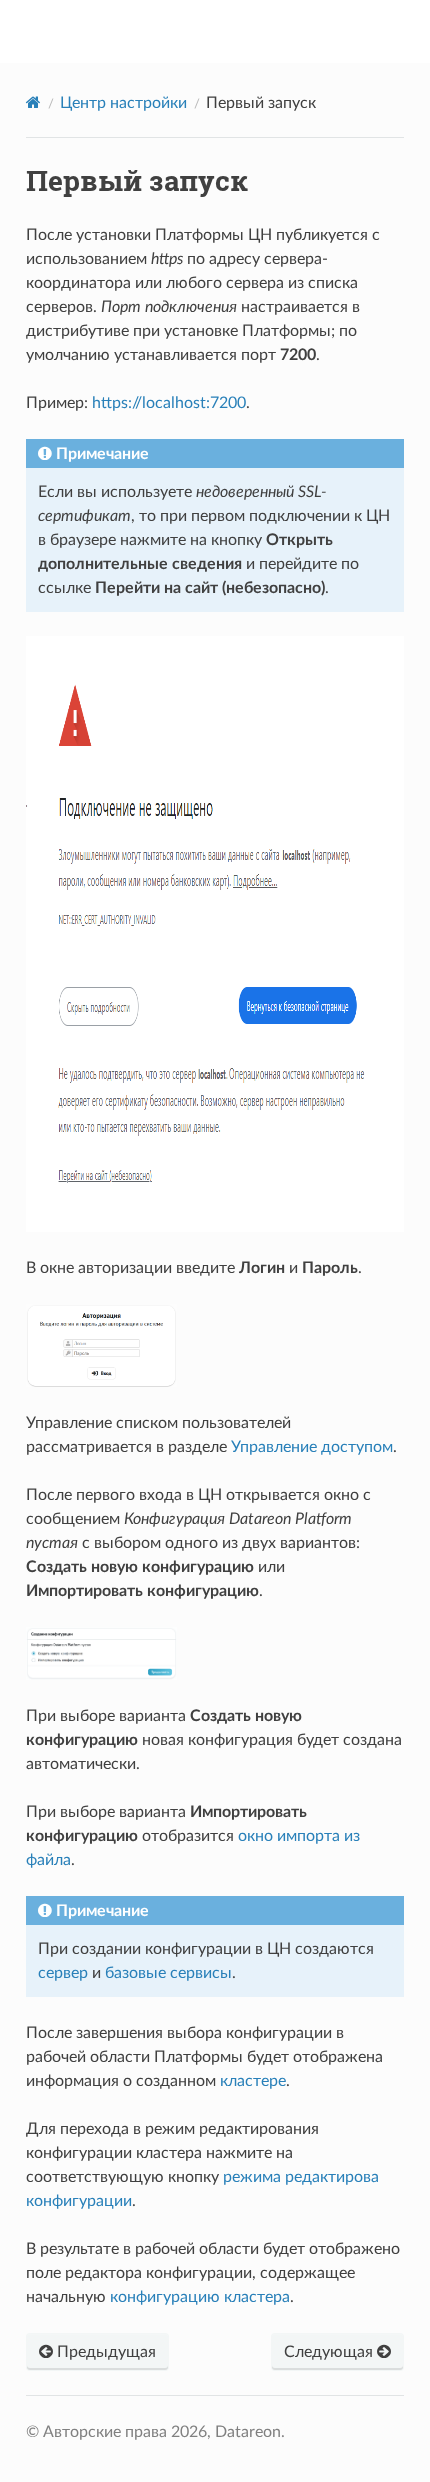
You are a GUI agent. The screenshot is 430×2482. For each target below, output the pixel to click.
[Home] (33, 102)
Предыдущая (104, 2352)
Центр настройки (123, 103)
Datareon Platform (228, 31)
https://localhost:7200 (169, 403)
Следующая (330, 2352)
